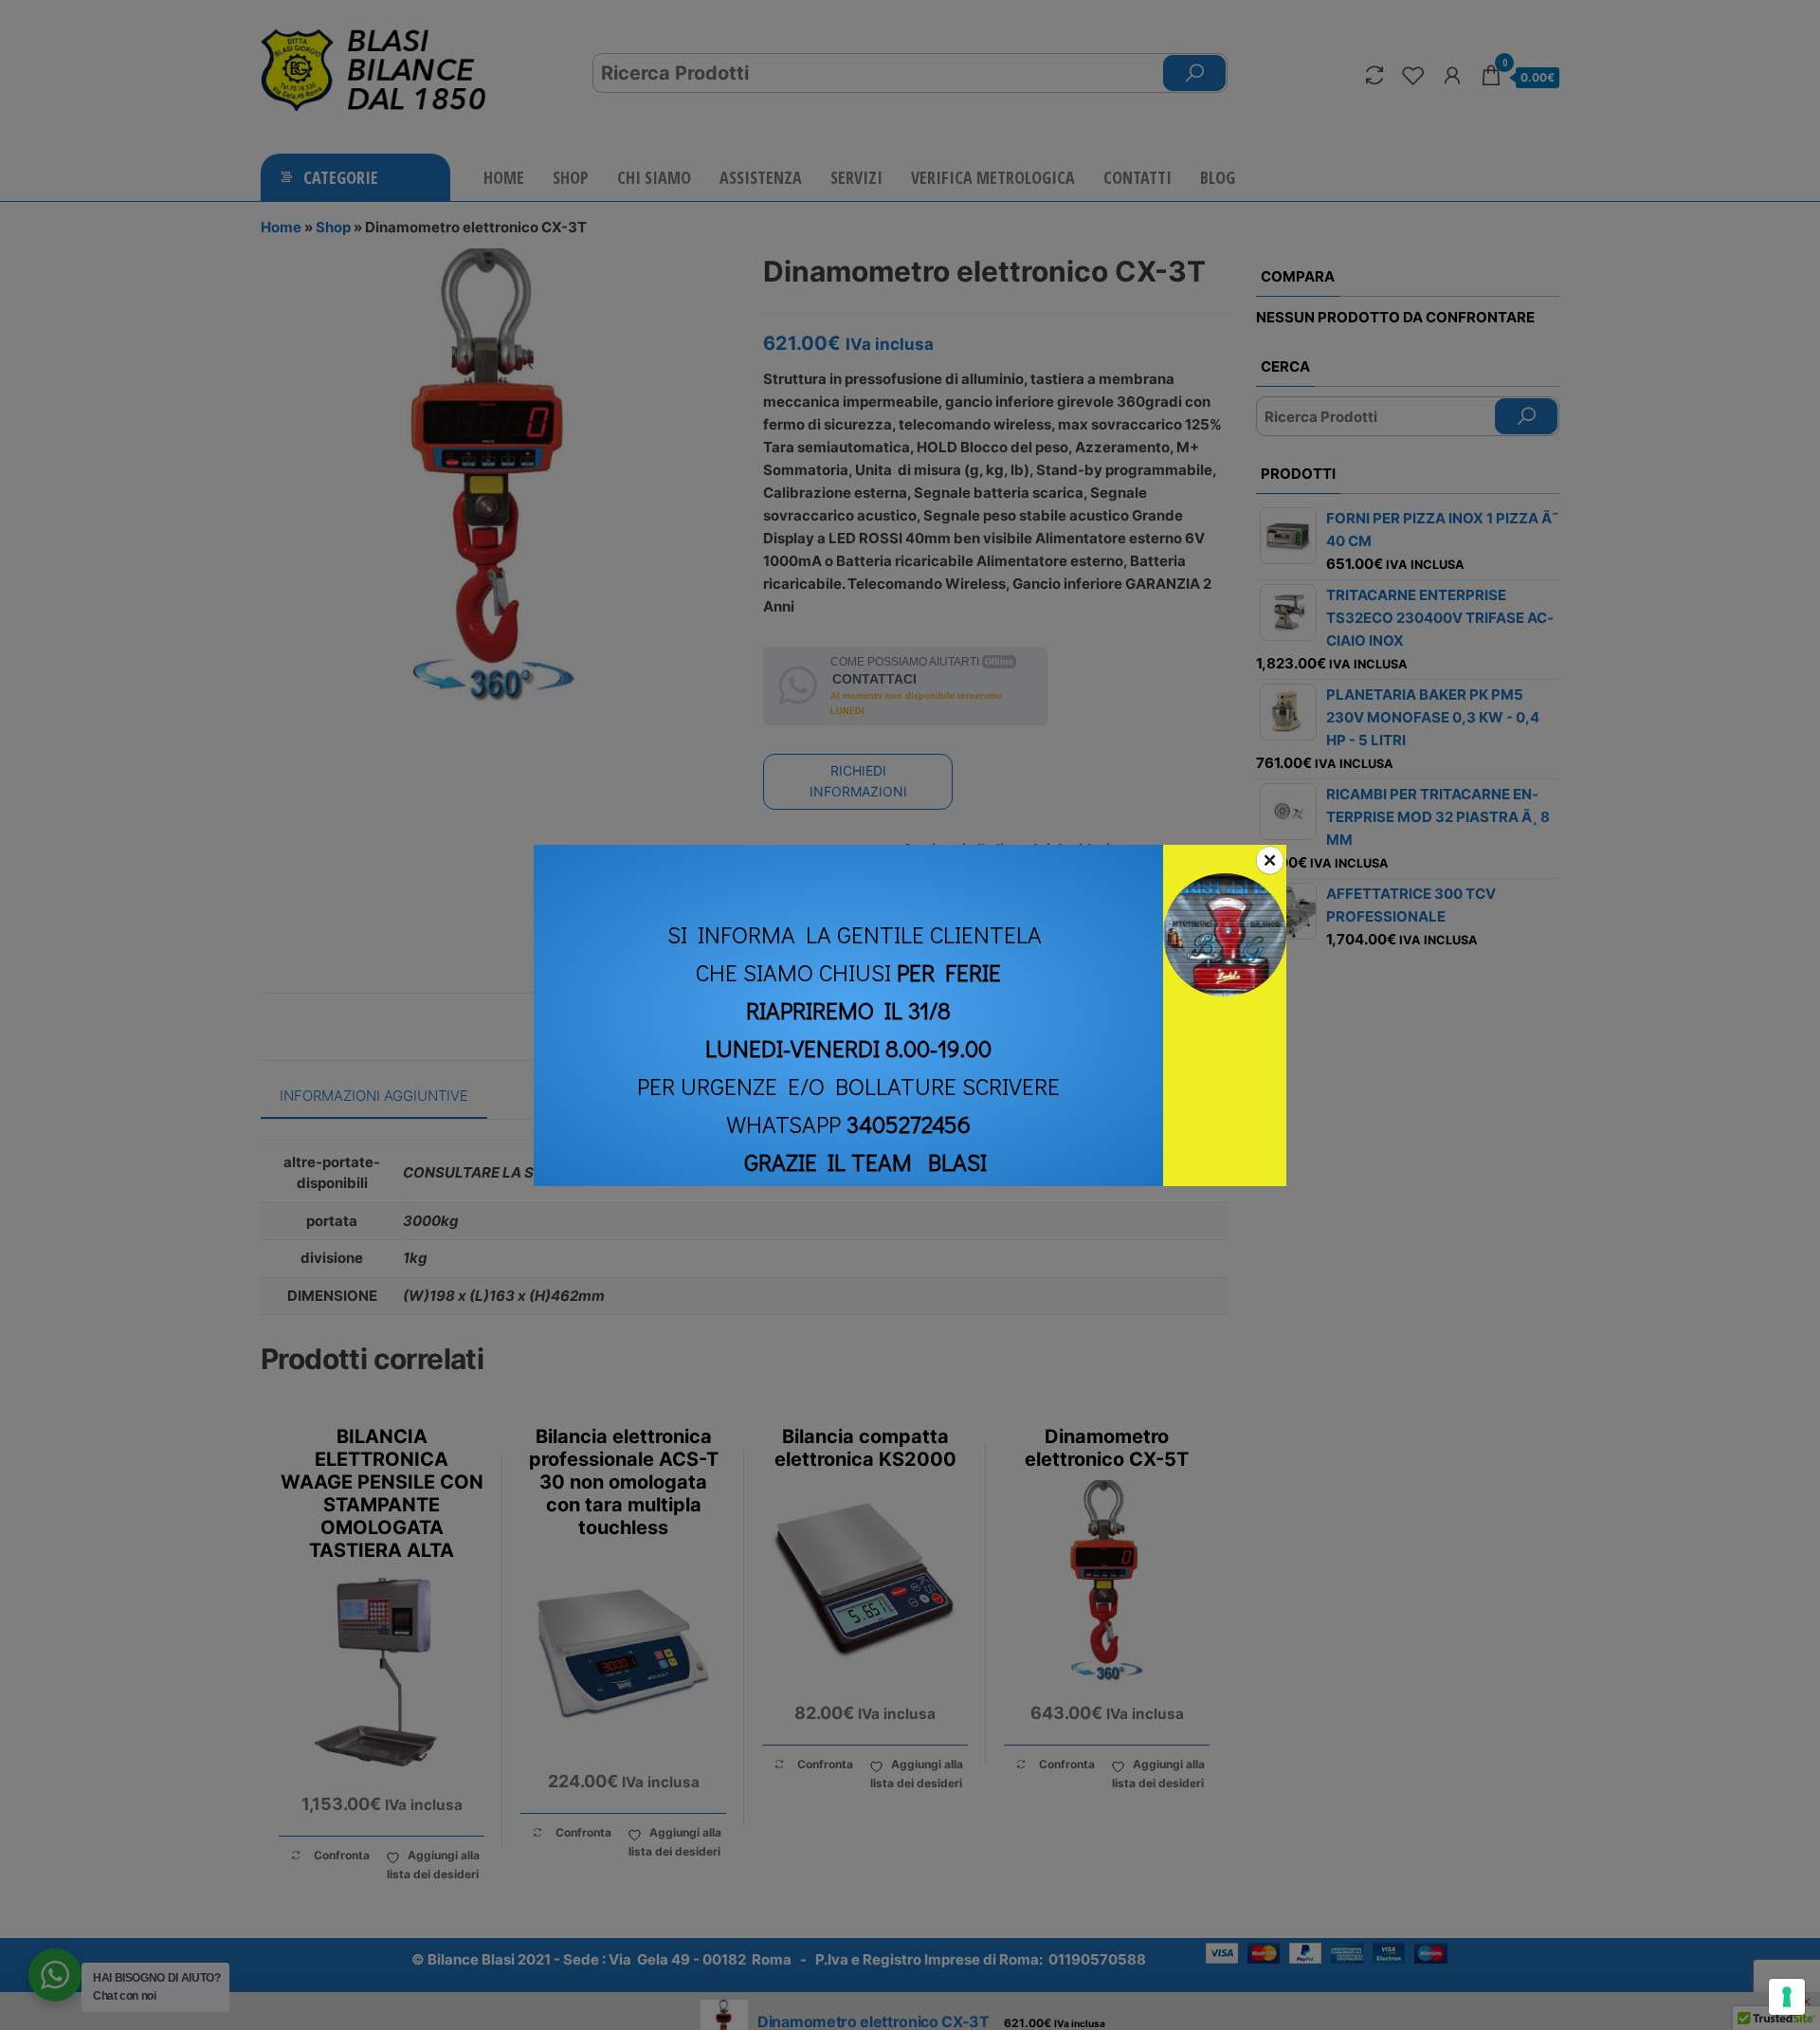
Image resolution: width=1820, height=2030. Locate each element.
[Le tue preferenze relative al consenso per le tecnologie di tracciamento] (1787, 1997)
